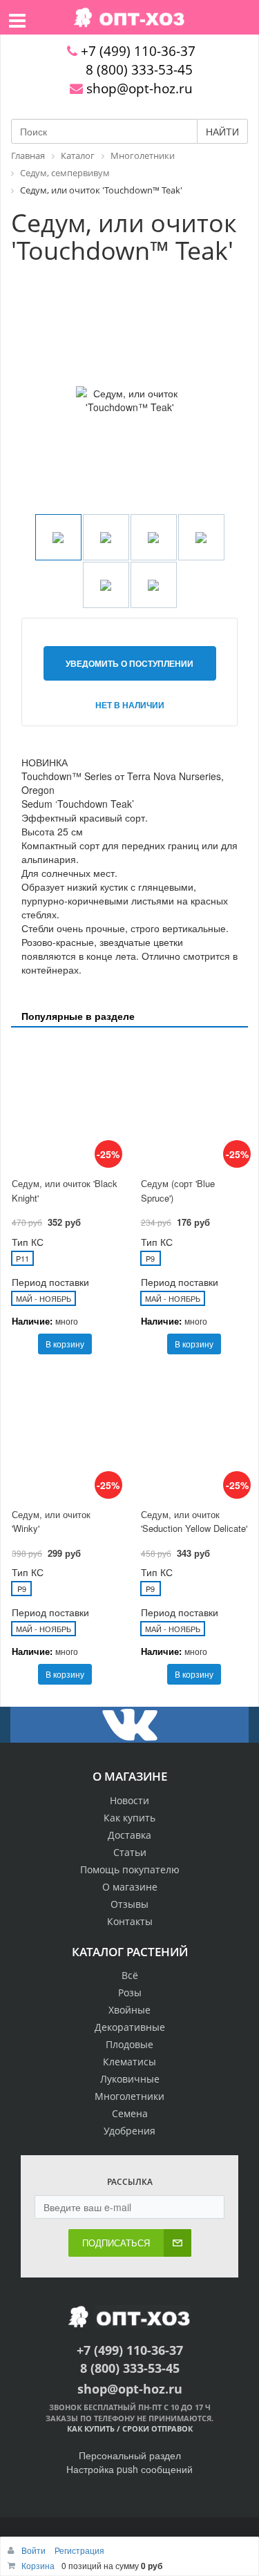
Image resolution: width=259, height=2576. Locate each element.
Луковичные (130, 2079)
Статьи (130, 1852)
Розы (130, 1992)
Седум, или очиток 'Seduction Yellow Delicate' (194, 1522)
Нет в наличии (130, 705)
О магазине (130, 1887)
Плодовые (129, 2044)
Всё (130, 1975)
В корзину (65, 1344)
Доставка (129, 1835)
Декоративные (130, 2027)
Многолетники (129, 2096)
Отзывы (129, 1904)
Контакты (130, 1921)
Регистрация (79, 2550)
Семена (130, 2113)
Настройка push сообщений (129, 2469)
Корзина (38, 2565)
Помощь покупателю (130, 1869)
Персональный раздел (130, 2455)
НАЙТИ (222, 131)
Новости (129, 1800)
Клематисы (129, 2062)
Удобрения (129, 2131)
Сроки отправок (157, 2428)
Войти (35, 2550)
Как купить (129, 1818)
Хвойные (129, 2010)
